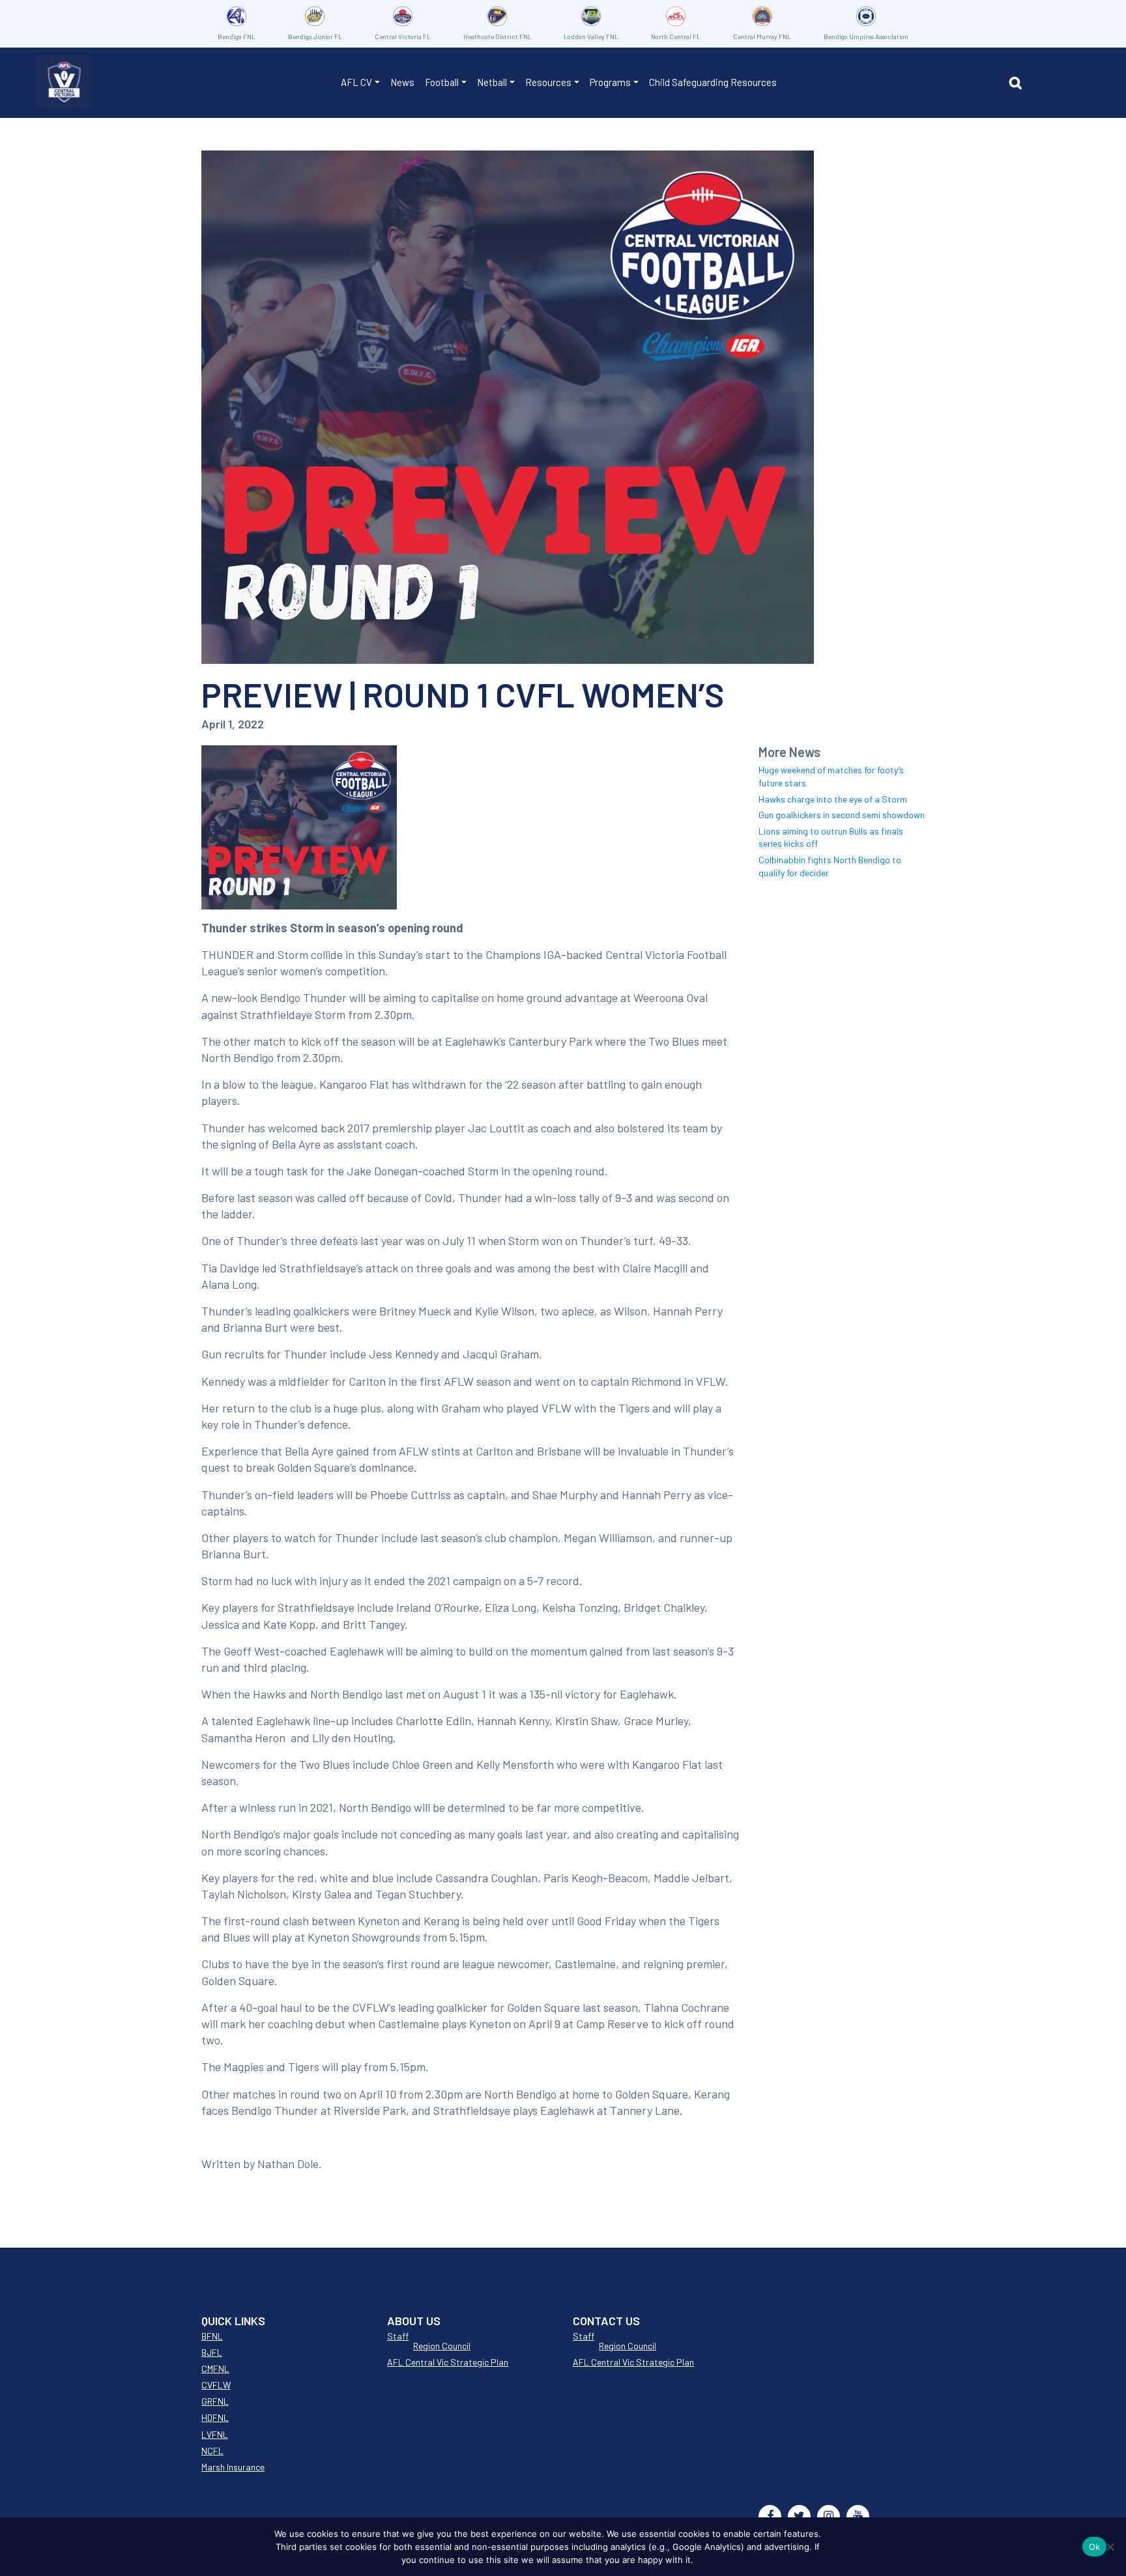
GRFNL (215, 2401)
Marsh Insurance (233, 2467)
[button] (1019, 85)
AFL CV (356, 82)
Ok (1095, 2547)
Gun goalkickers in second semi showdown (842, 815)
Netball (492, 82)
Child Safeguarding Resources (713, 82)
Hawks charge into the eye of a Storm (833, 799)
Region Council (442, 2346)
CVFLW (216, 2385)
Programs (610, 82)
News (402, 82)
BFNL (212, 2336)
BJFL (212, 2352)
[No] (1110, 2547)
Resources (548, 82)
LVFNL (215, 2434)
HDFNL (215, 2417)
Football (442, 82)
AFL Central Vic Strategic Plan (448, 2362)
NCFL (212, 2451)
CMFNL (215, 2368)
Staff (398, 2336)
